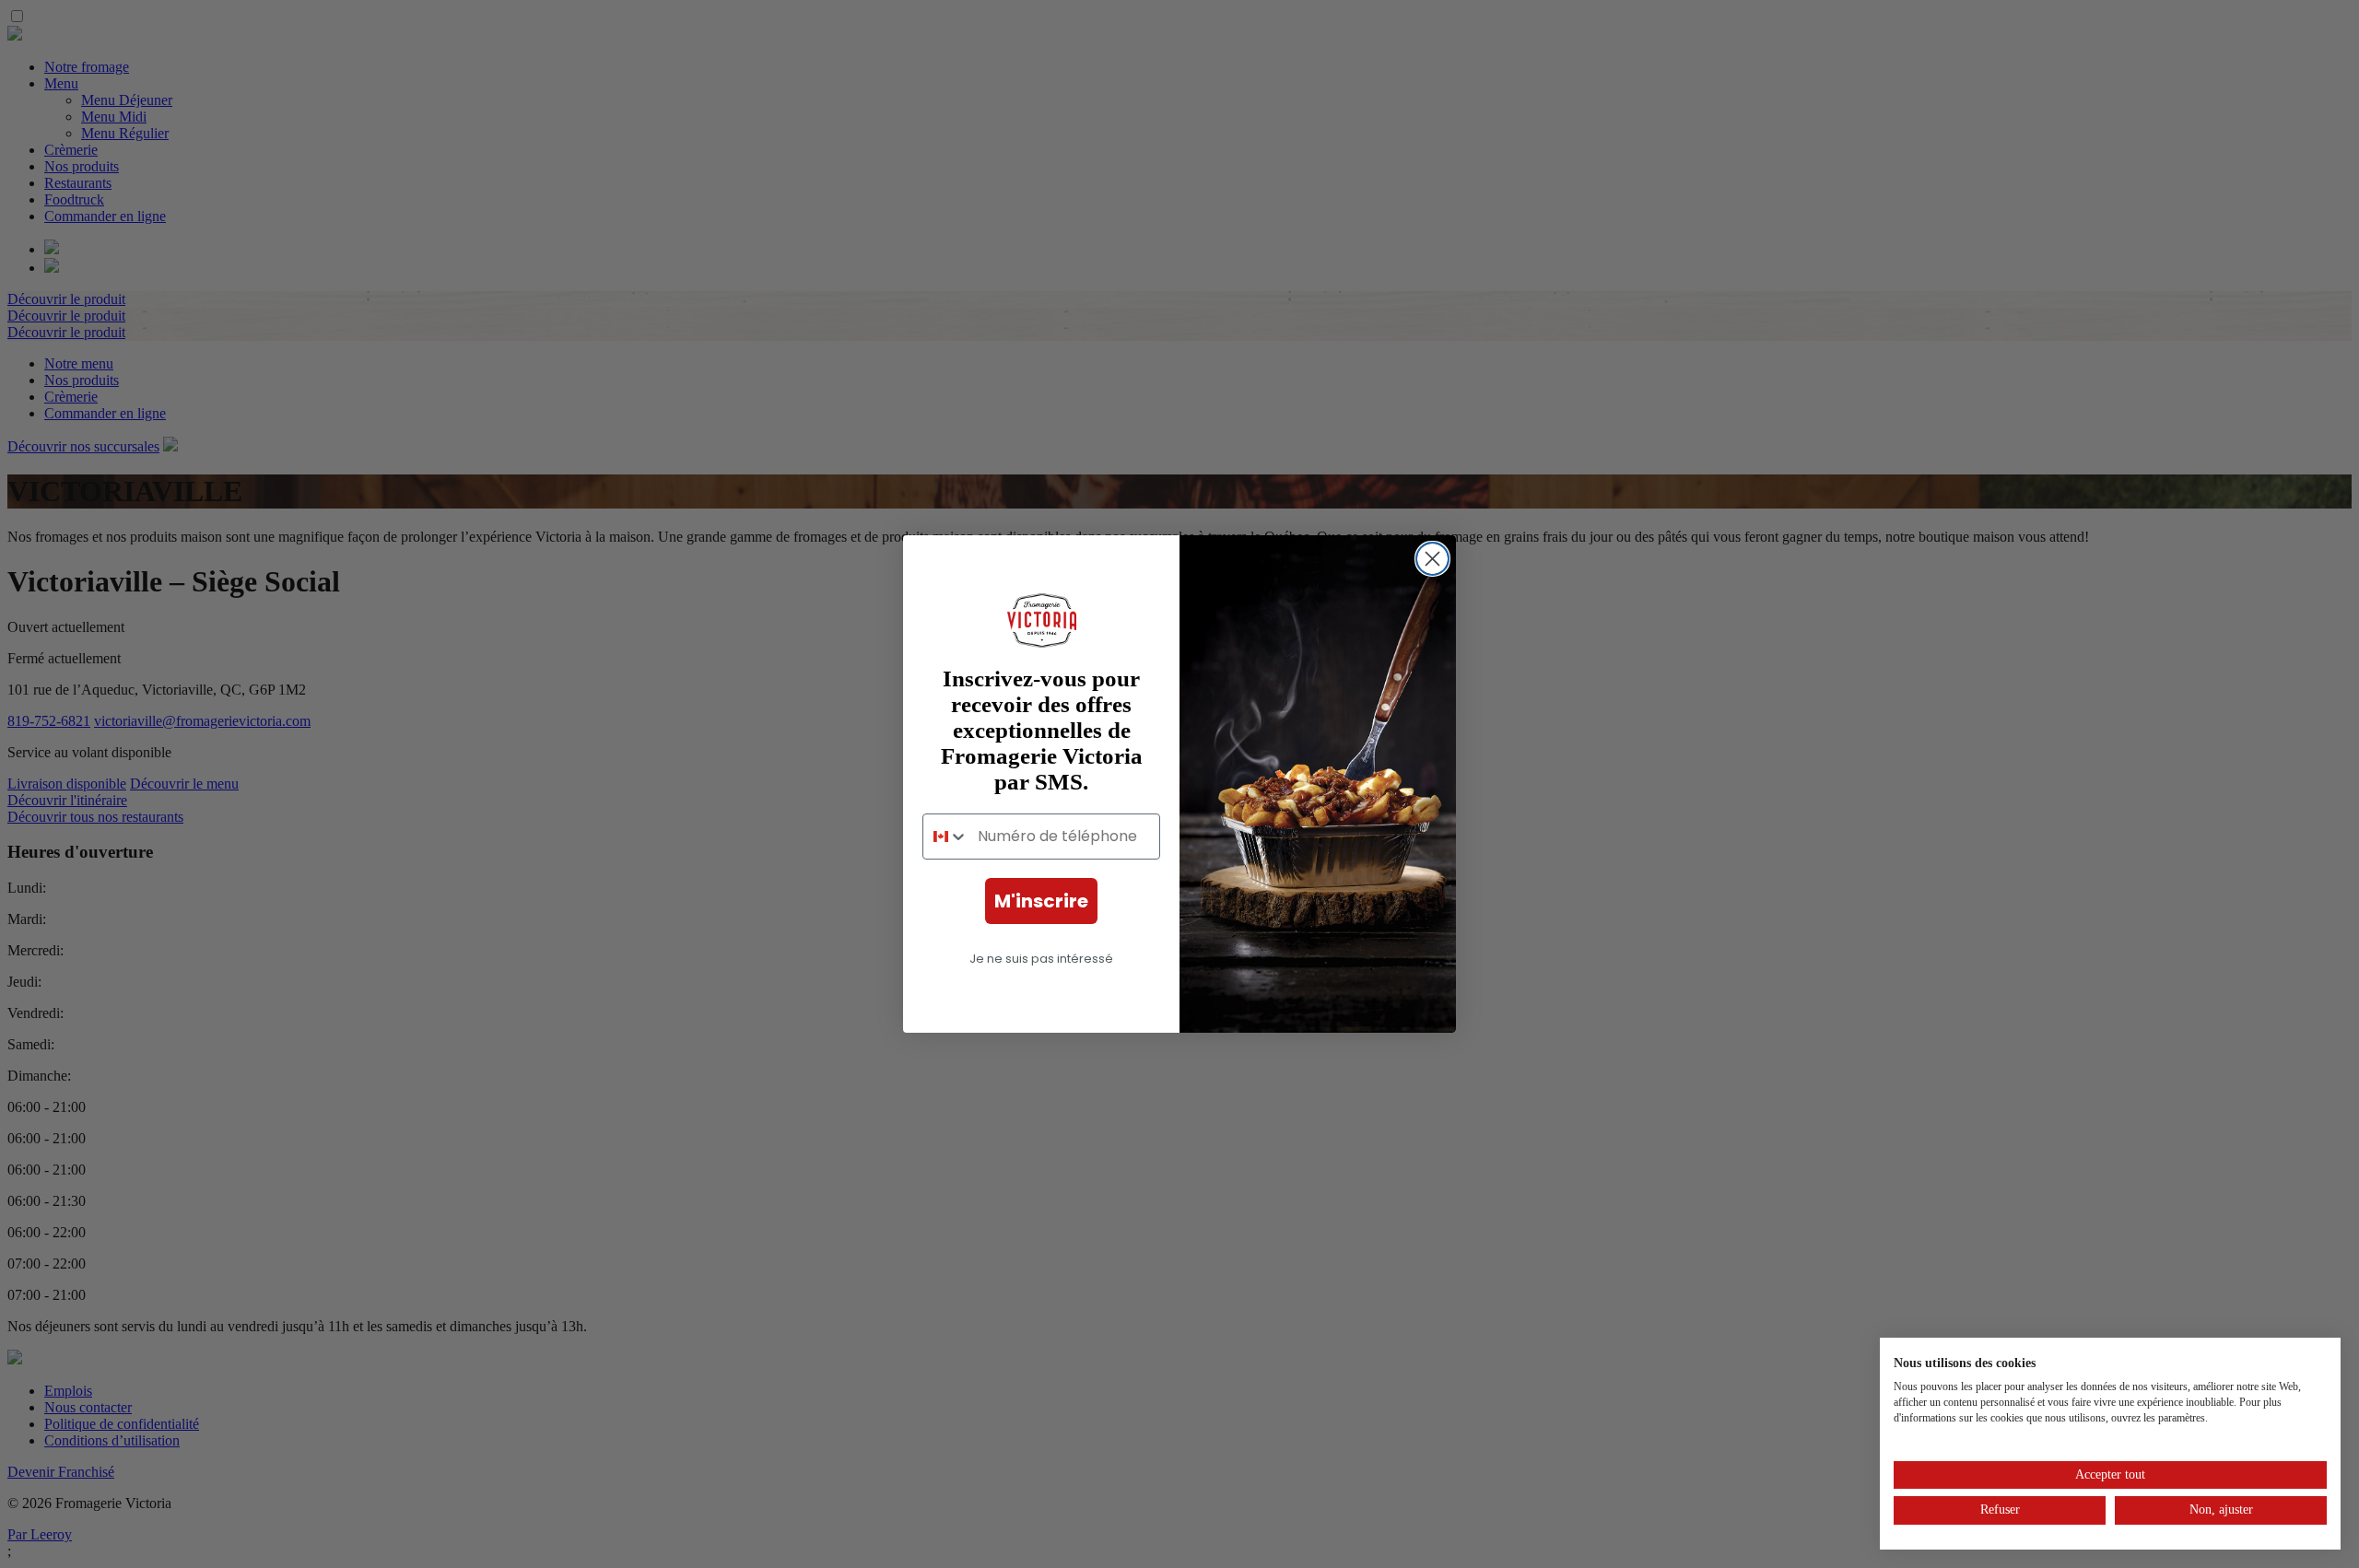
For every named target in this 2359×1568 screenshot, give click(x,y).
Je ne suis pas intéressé (1041, 959)
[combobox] (946, 837)
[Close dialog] (1432, 559)
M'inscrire (1041, 901)
